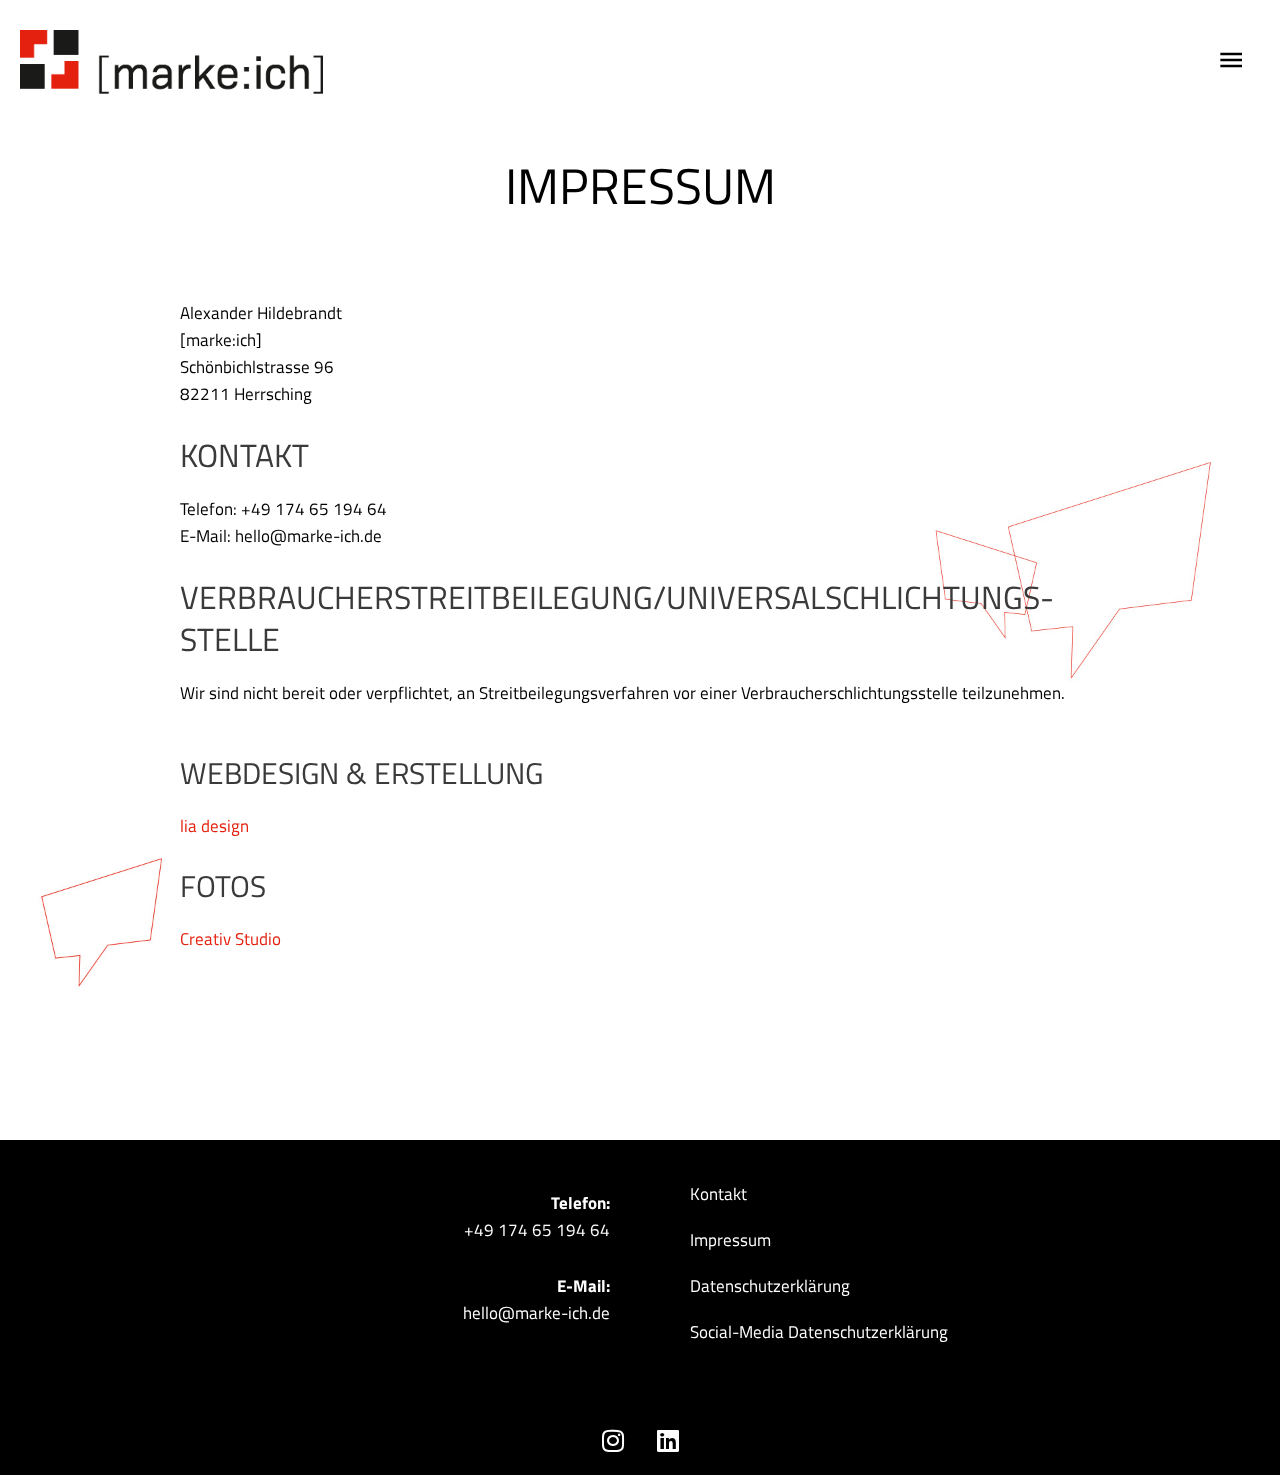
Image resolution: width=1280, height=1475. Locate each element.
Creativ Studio (230, 939)
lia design (214, 826)
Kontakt (718, 1194)
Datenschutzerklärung (770, 1286)
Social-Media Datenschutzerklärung (819, 1332)
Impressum (730, 1240)
